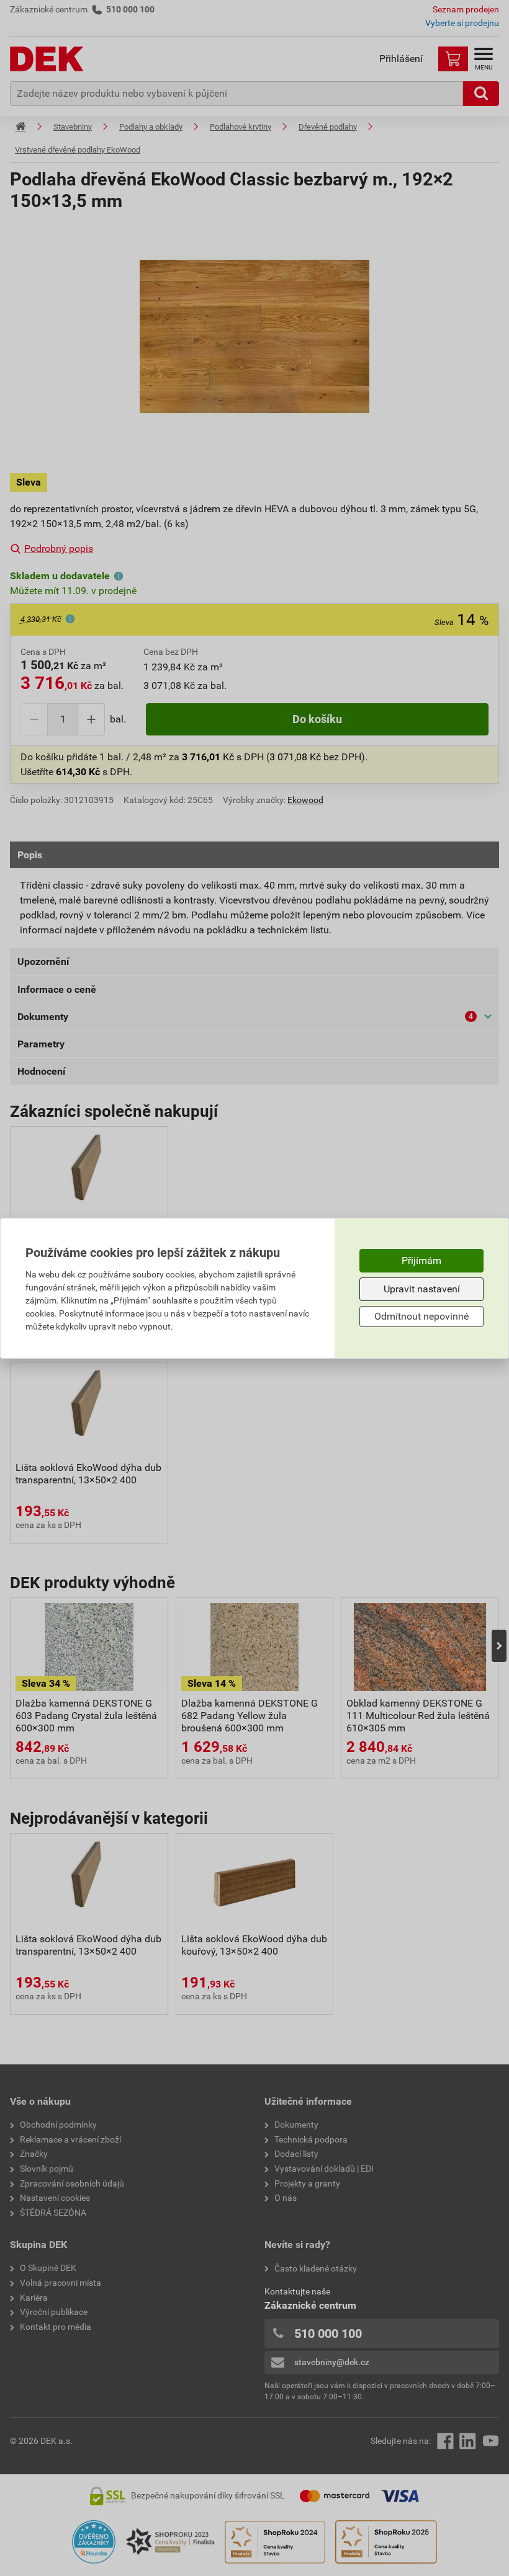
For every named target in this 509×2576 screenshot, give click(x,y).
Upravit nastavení (422, 1289)
